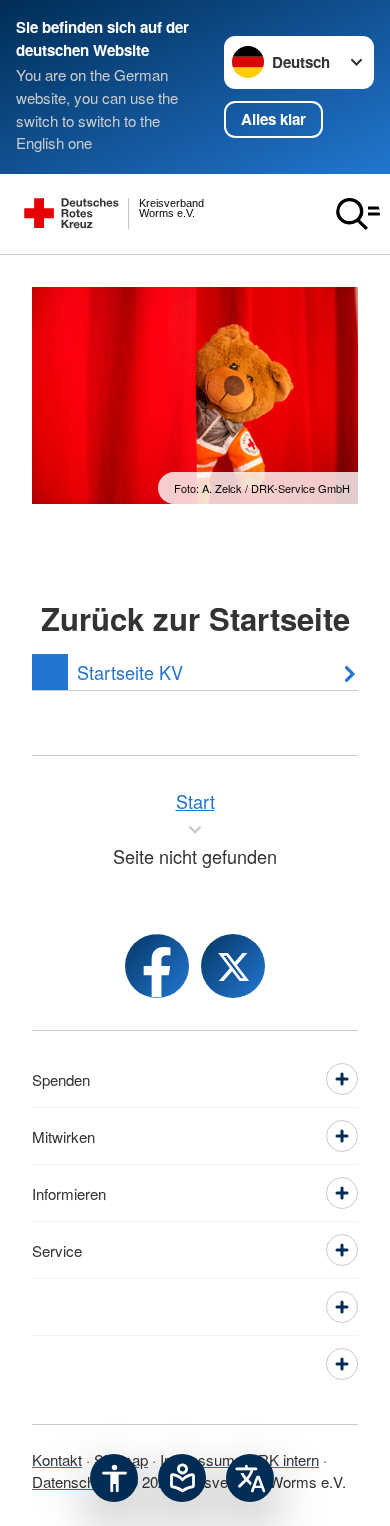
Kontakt (57, 1459)
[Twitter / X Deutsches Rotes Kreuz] (233, 966)
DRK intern (283, 1459)
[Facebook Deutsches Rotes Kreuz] (157, 966)
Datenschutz (73, 1481)
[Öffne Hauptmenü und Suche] (358, 214)
